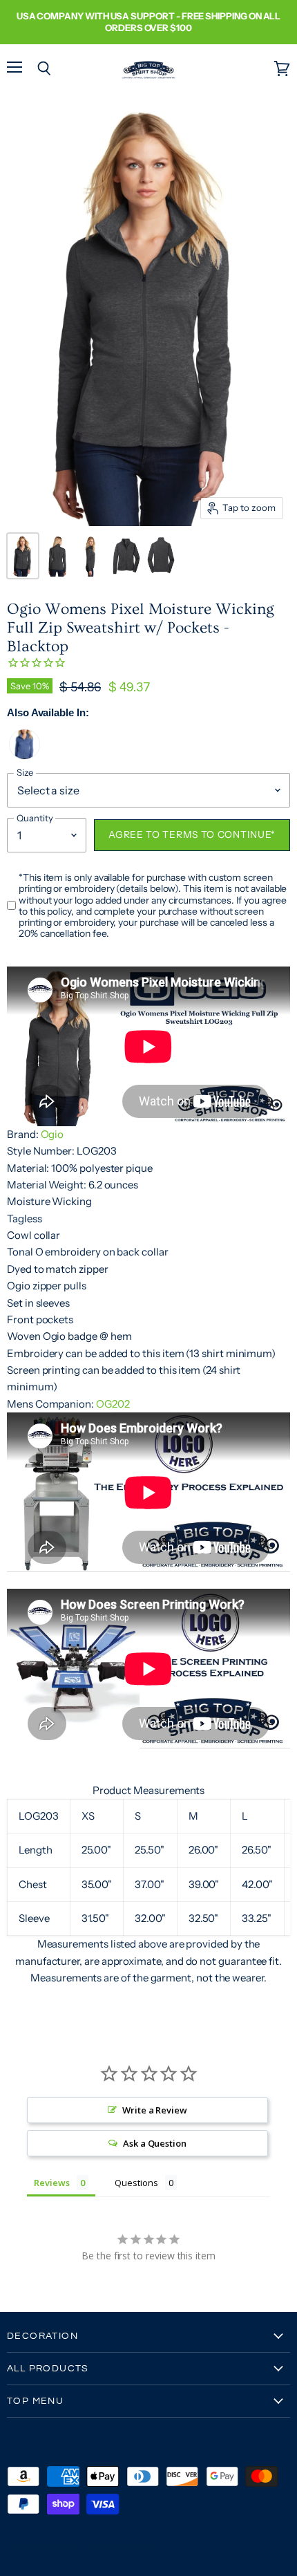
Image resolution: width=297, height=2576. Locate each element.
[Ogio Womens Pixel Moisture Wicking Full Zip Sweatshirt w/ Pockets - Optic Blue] (25, 756)
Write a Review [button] (155, 2110)
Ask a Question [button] (155, 2143)
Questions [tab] (136, 2183)
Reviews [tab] (52, 2183)
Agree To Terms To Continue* (192, 834)
